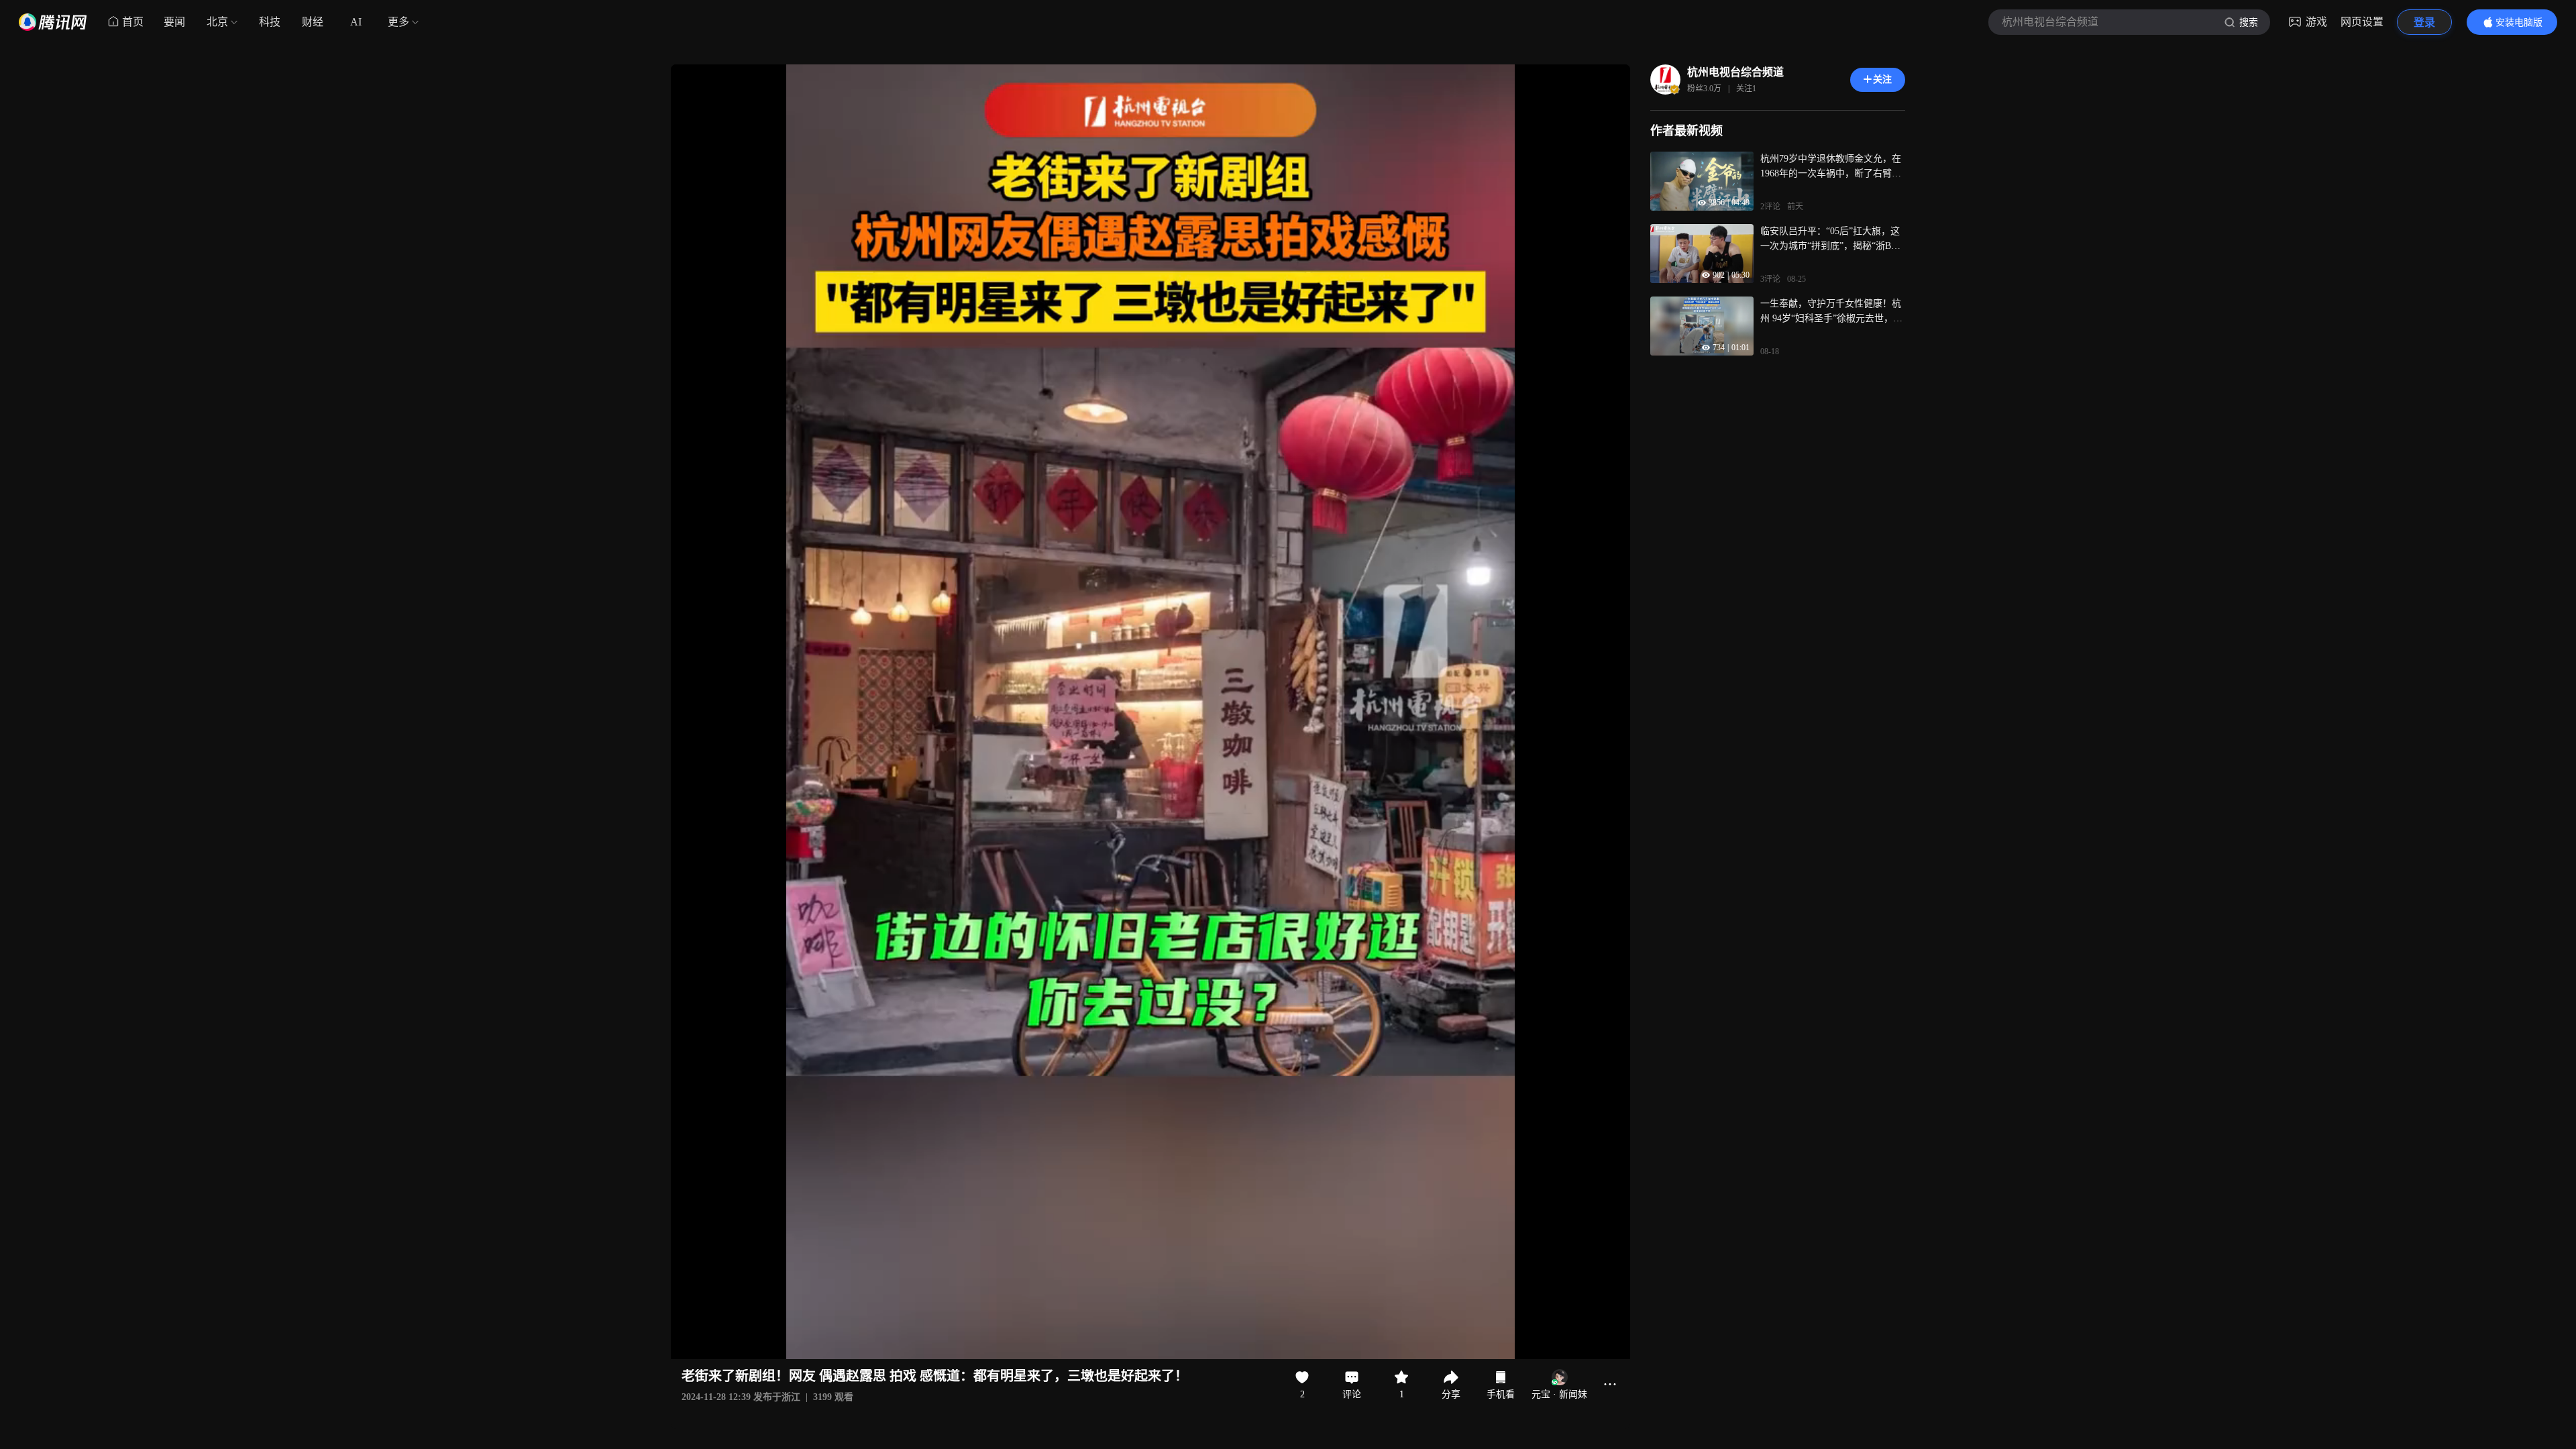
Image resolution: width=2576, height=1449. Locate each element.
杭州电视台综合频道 (1735, 72)
